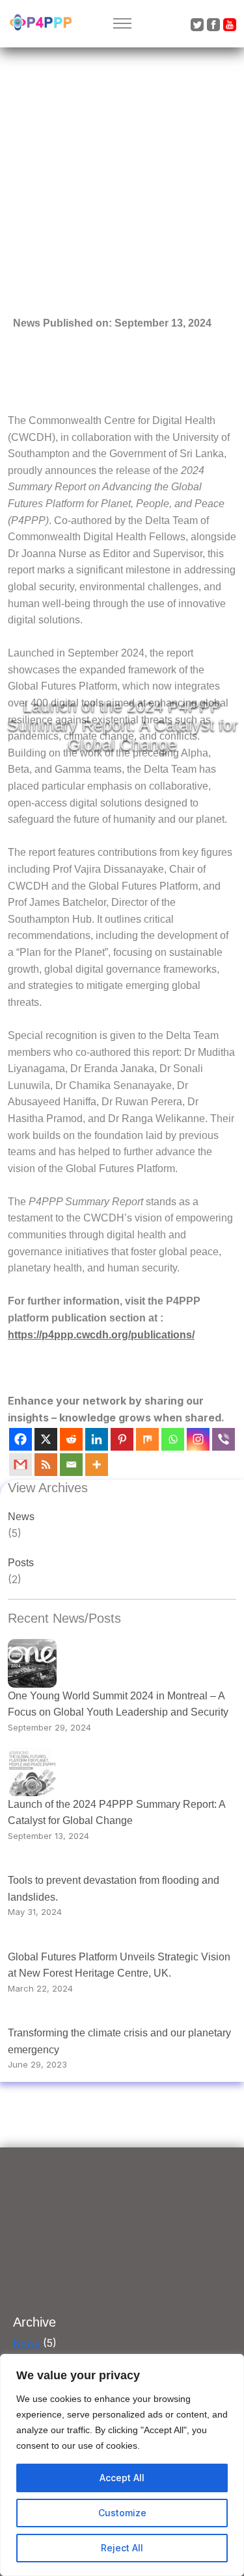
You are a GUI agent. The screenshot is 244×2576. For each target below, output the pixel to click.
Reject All (122, 2548)
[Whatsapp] (173, 1439)
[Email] (71, 1465)
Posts (21, 1563)
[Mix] (147, 1439)
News (21, 1517)
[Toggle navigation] (122, 24)
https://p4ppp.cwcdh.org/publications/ (101, 1335)
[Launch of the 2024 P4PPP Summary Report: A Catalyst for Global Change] (32, 1772)
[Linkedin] (97, 1439)
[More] (97, 1465)
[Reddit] (71, 1439)
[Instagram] (198, 1439)
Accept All (122, 2478)
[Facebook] (20, 1439)
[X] (46, 1439)
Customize (122, 2513)
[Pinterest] (122, 1439)
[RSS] (46, 1465)
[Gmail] (20, 1465)
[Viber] (224, 1439)
